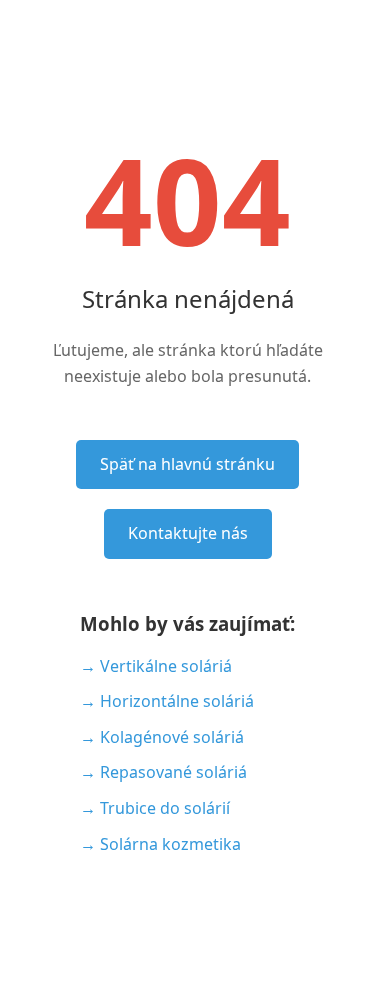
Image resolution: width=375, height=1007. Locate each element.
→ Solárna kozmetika (160, 844)
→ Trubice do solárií (155, 808)
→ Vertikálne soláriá (156, 666)
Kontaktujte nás (188, 533)
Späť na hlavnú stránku (187, 464)
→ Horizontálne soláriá (167, 701)
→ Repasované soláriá (163, 772)
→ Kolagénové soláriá (162, 737)
